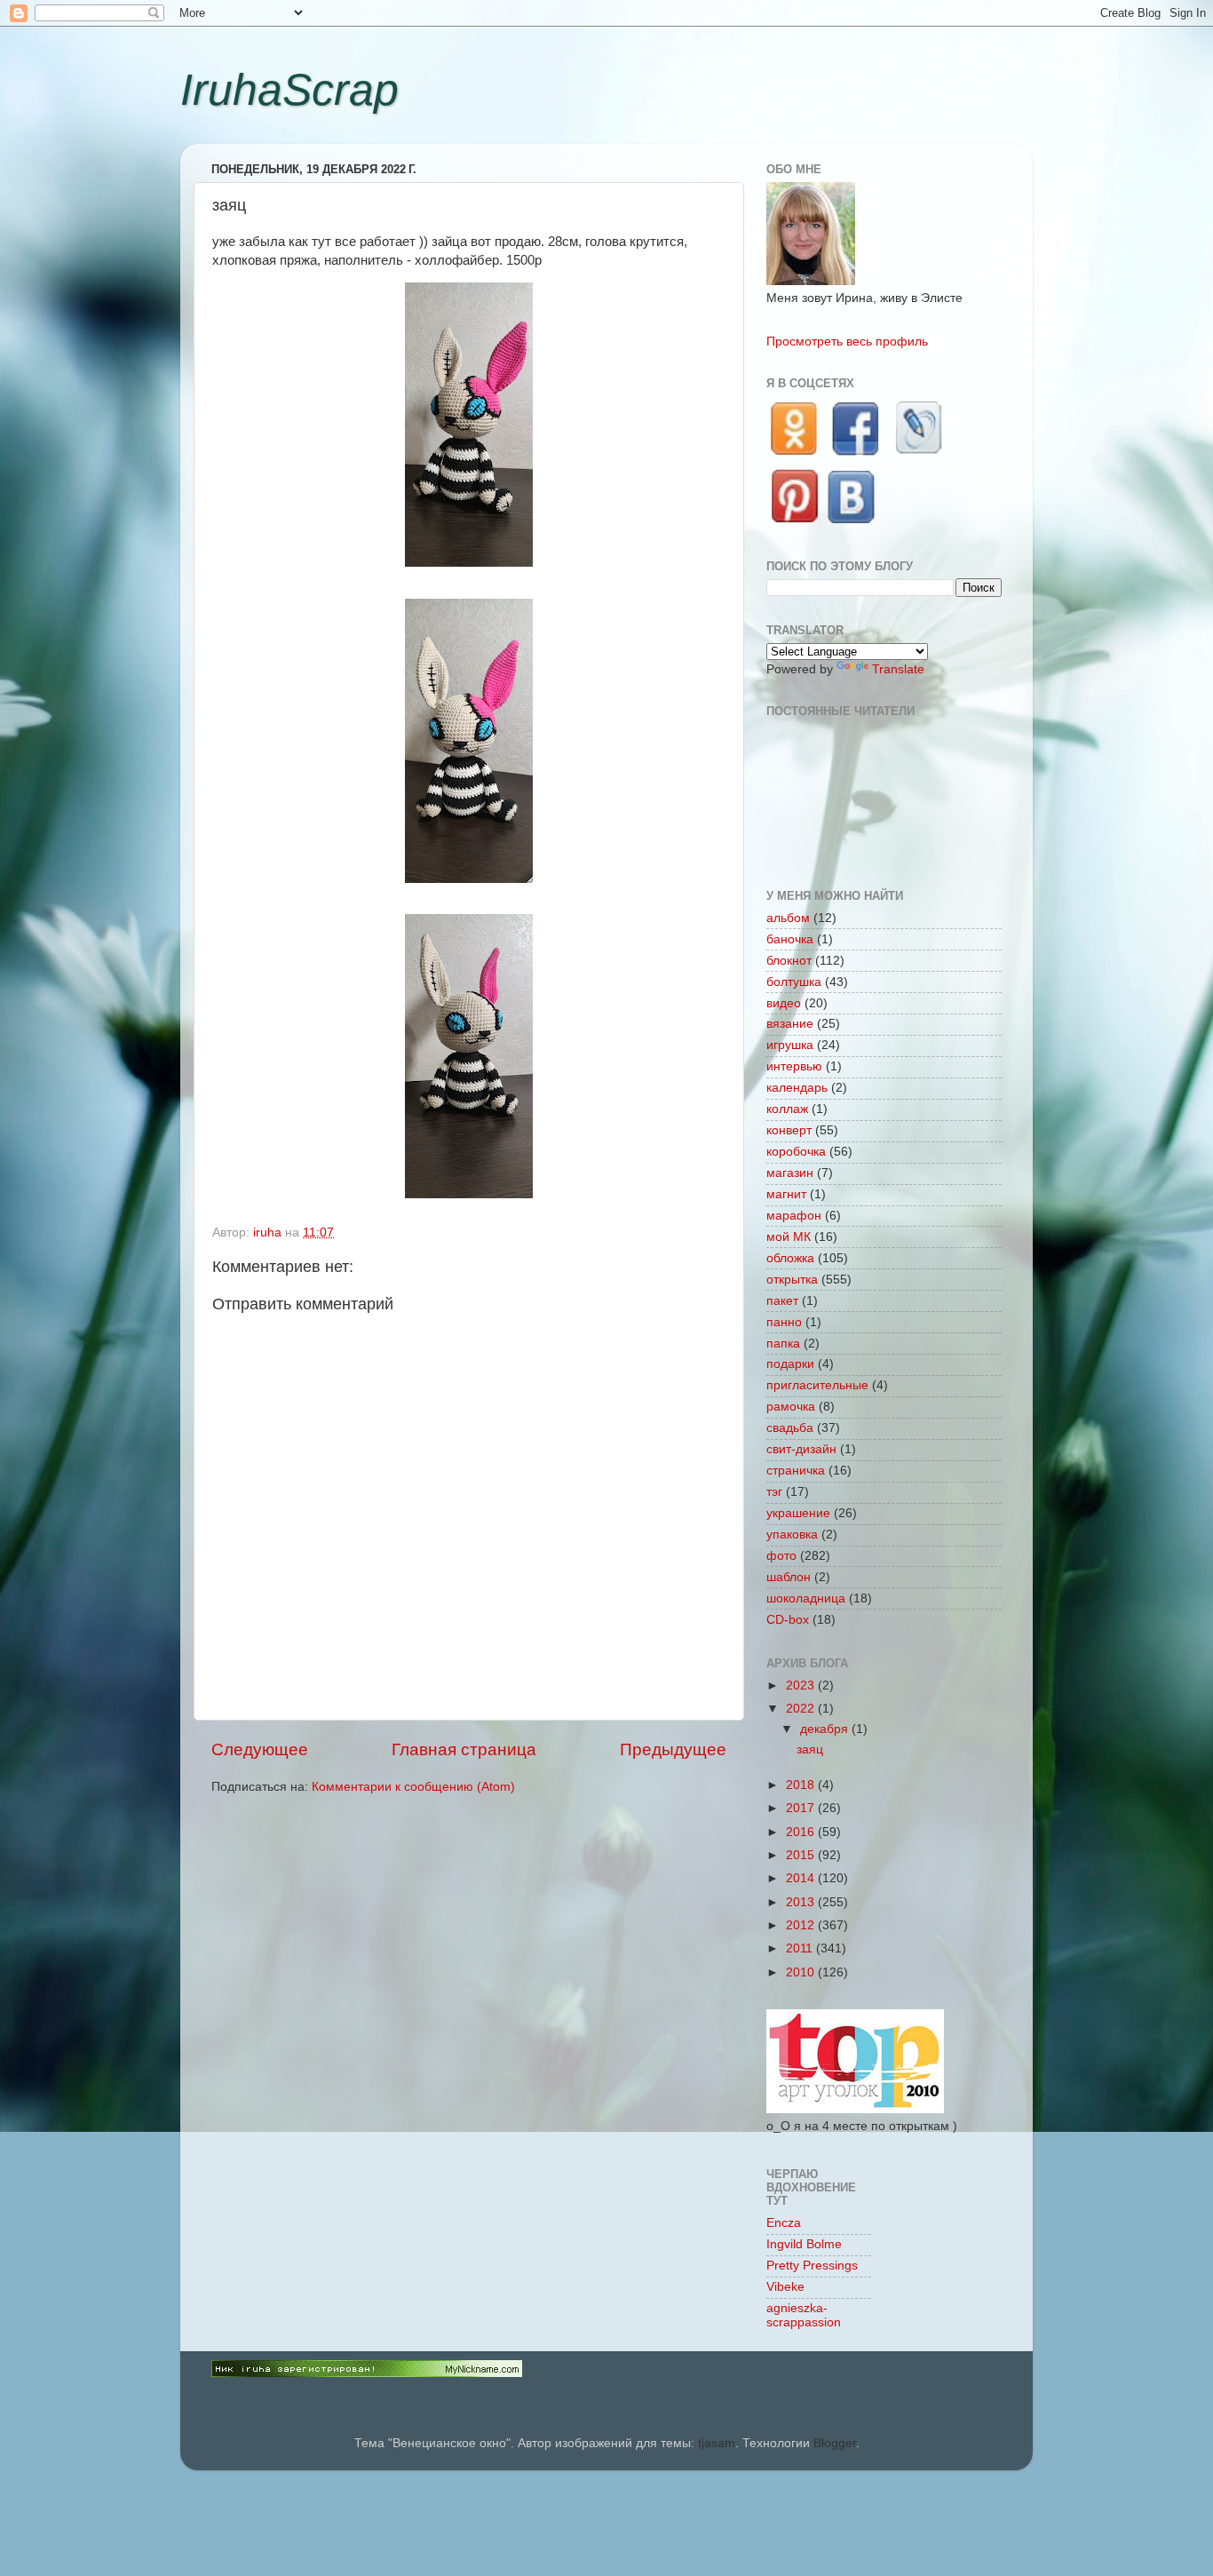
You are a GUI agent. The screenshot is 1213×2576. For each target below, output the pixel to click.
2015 (802, 1855)
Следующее (260, 1749)
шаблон (789, 1577)
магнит (786, 1194)
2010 (802, 1972)
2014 (802, 1878)
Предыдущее (673, 1749)
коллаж (787, 1109)
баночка (790, 939)
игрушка (790, 1045)
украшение (798, 1513)
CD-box (788, 1620)
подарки (790, 1364)
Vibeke (785, 2287)
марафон (794, 1216)
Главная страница (464, 1749)
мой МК (789, 1237)
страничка (796, 1471)
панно (784, 1322)
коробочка (796, 1152)
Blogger (835, 2443)
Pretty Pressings (812, 2266)
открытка (792, 1280)
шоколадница (806, 1598)
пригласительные (817, 1385)
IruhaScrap (289, 90)
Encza (784, 2223)
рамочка (791, 1407)
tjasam (717, 2443)
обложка (790, 1258)
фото (781, 1556)
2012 (802, 1925)
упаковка (792, 1534)
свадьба (790, 1428)
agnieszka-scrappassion (804, 2315)
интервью (794, 1066)
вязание (790, 1024)
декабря (826, 1729)
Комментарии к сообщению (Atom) (413, 1787)
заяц (810, 1749)
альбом (788, 918)
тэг (774, 1492)
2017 (802, 1808)
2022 (802, 1709)
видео (784, 1003)
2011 (801, 1948)
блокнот (789, 961)
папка (783, 1344)
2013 (802, 1902)
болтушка (794, 982)
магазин (790, 1173)
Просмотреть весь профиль (847, 342)
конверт (789, 1130)
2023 (802, 1686)
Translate (898, 669)
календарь (797, 1088)
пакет (782, 1301)
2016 (802, 1832)
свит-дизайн (801, 1449)
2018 (802, 1785)
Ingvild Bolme (804, 2244)
